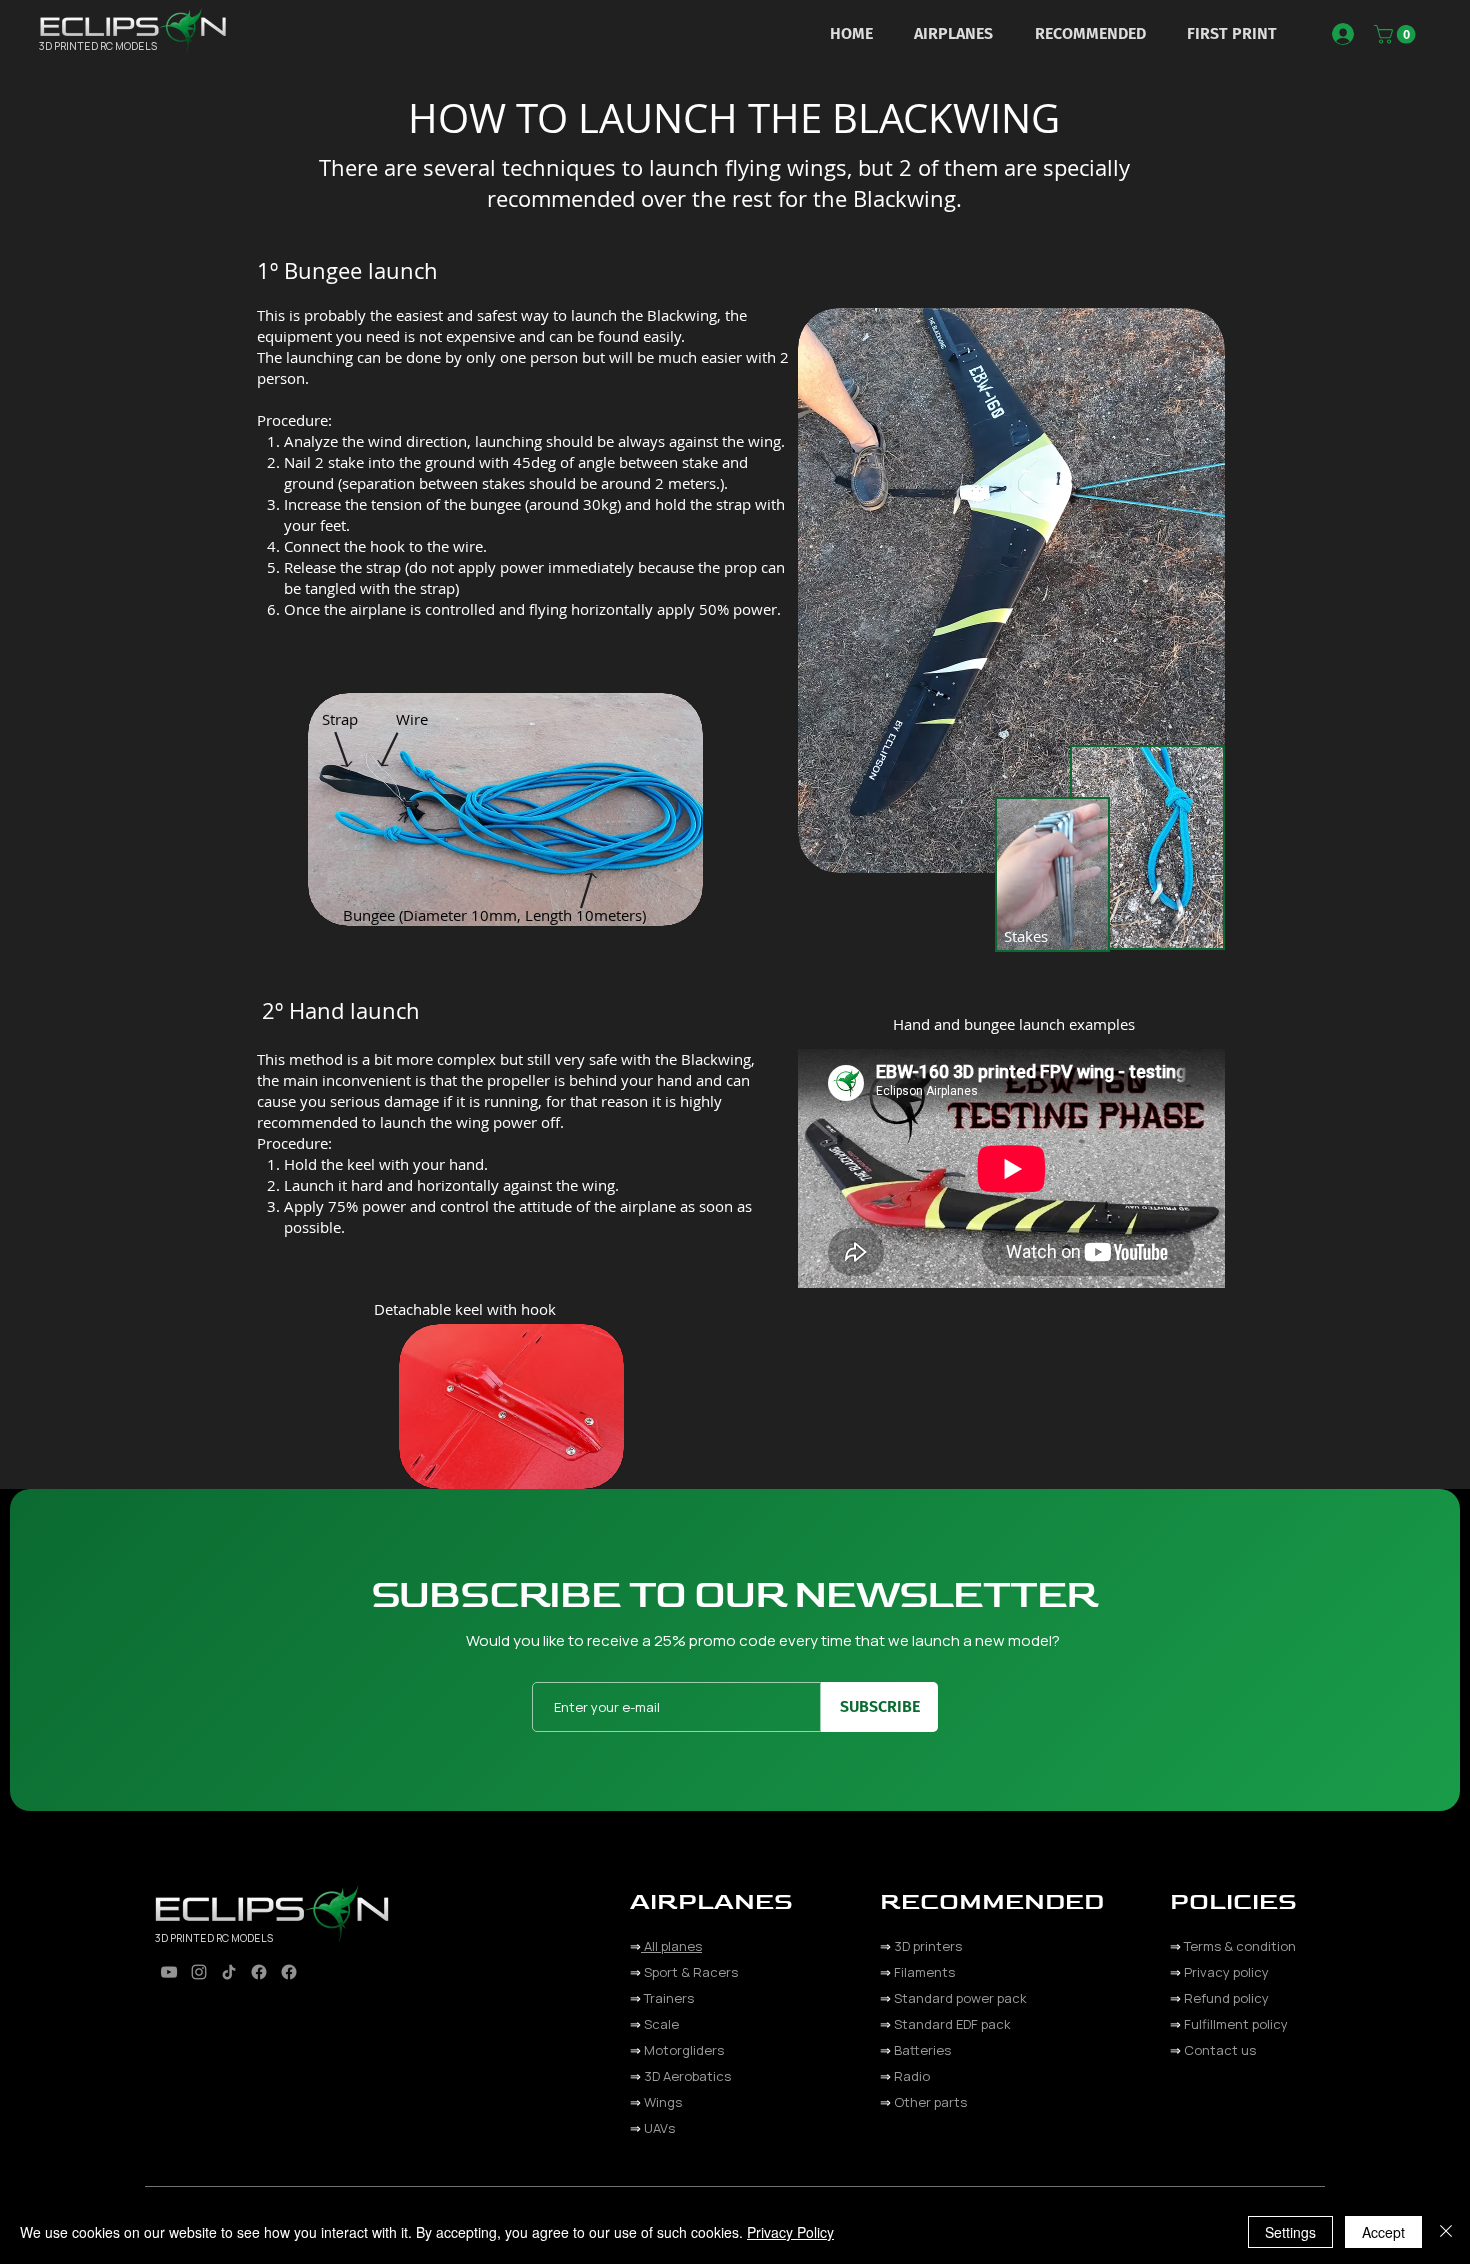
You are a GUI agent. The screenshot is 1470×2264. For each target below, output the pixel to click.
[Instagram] (199, 1972)
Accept (1383, 2232)
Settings (1290, 2232)
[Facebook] (259, 1972)
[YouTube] (169, 1972)
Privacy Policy (790, 2232)
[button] (954, 33)
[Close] (1446, 2232)
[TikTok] (229, 1972)
